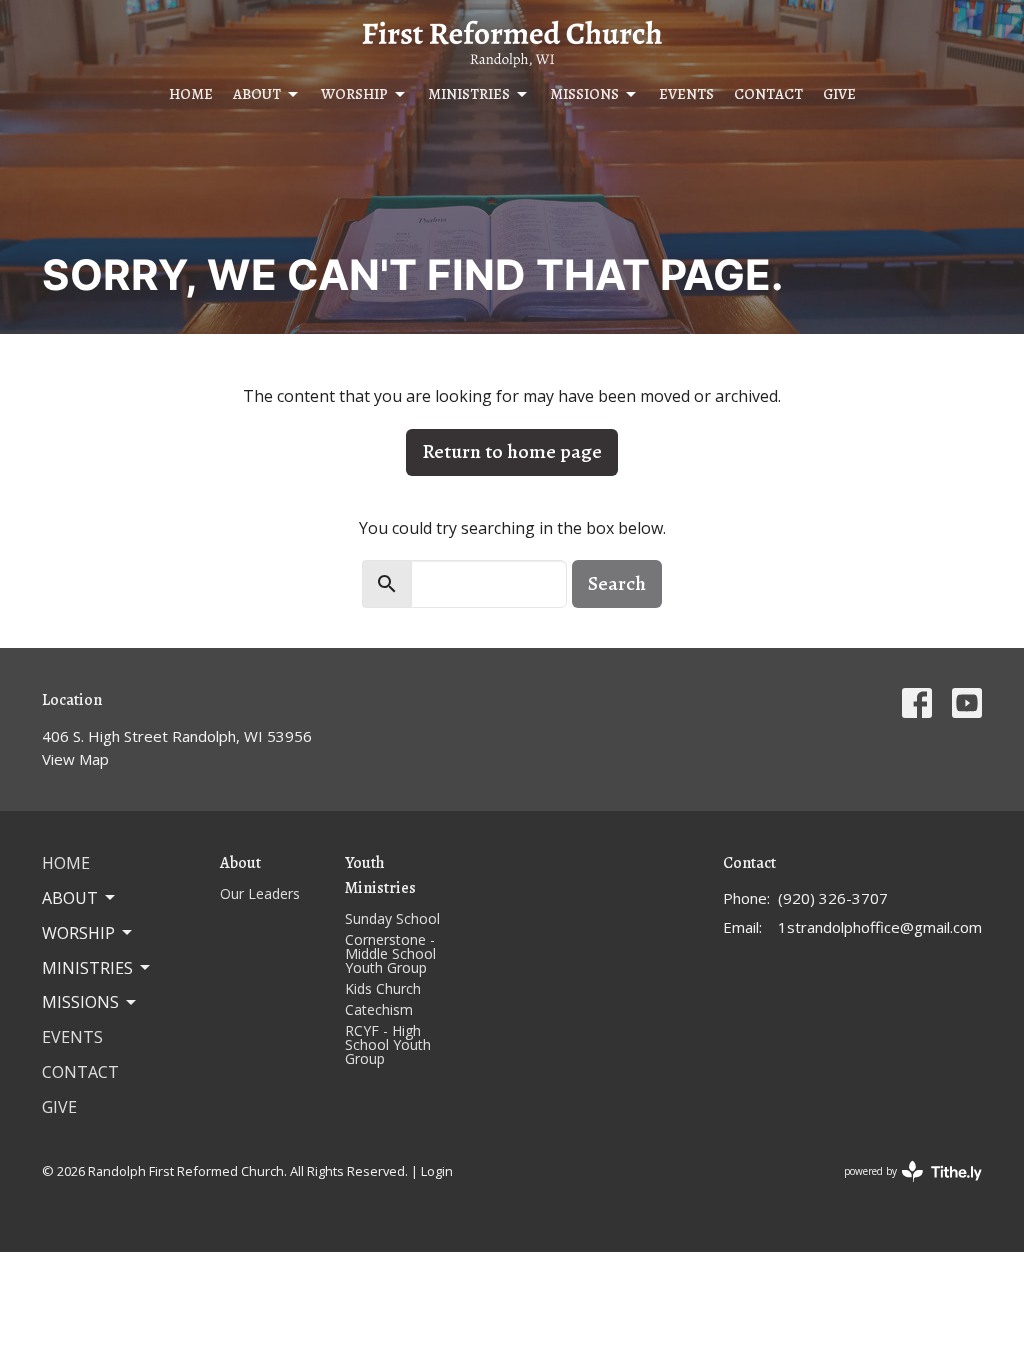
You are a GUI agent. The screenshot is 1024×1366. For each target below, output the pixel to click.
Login (437, 1171)
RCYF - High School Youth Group (388, 1044)
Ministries (469, 94)
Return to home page (512, 451)
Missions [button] (80, 1002)
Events (686, 94)
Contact (768, 94)
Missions (584, 94)
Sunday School (392, 918)
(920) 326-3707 (833, 898)
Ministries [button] (87, 968)
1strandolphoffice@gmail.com (880, 927)
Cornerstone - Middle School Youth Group (390, 953)
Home (191, 94)
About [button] (70, 898)
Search (617, 583)
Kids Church (383, 988)
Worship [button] (78, 933)
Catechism (379, 1009)
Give (839, 94)
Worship (354, 94)
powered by (902, 1188)
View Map (75, 759)
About (257, 94)
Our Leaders (260, 893)
